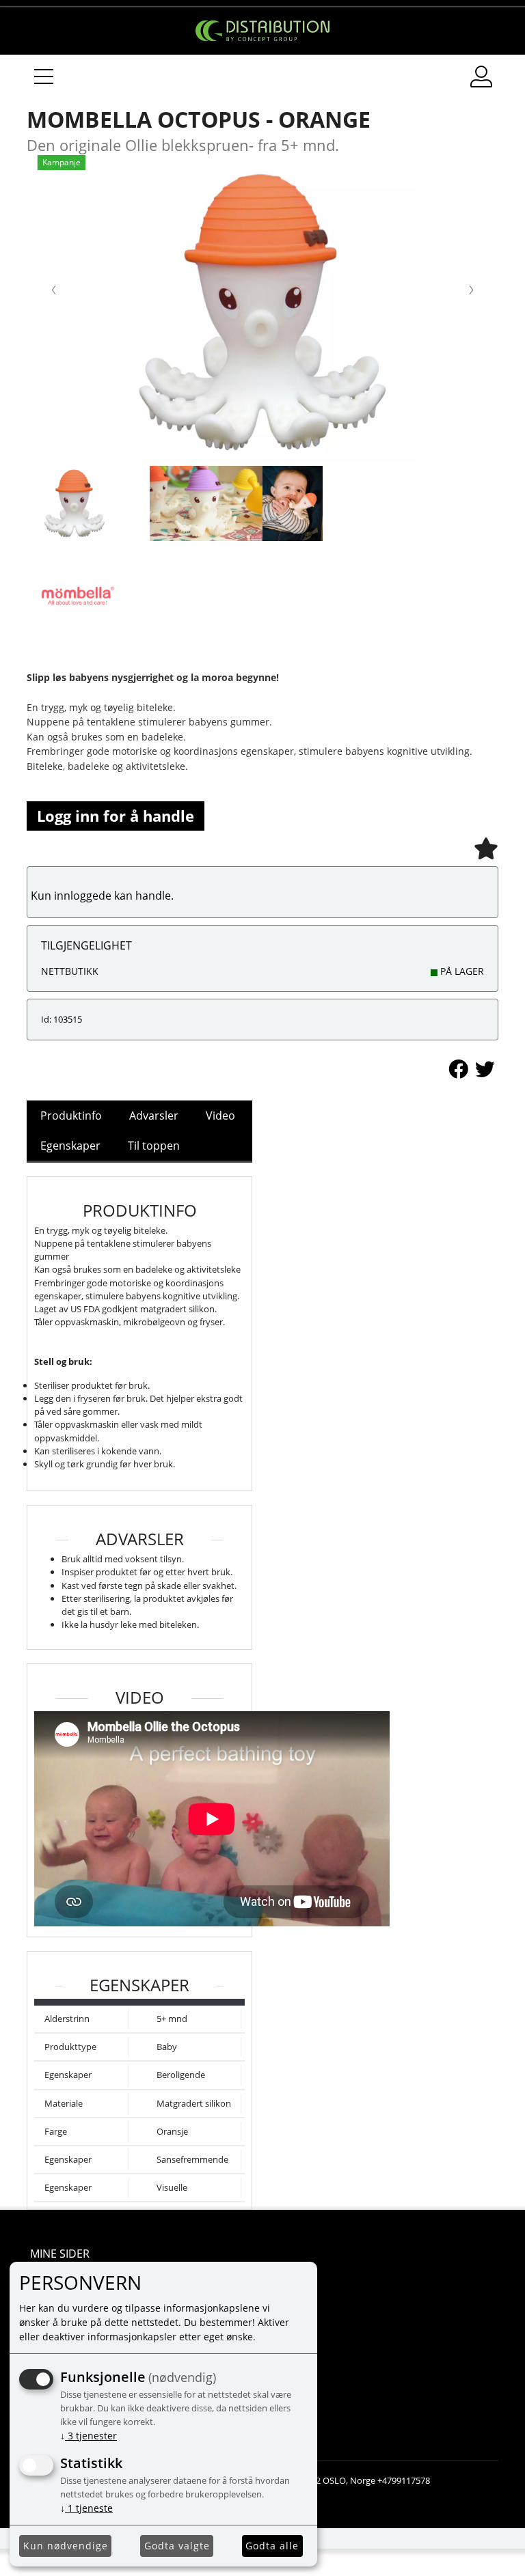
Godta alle (272, 2546)
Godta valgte (177, 2546)
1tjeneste (86, 2508)
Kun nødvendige (66, 2546)
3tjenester (89, 2436)
